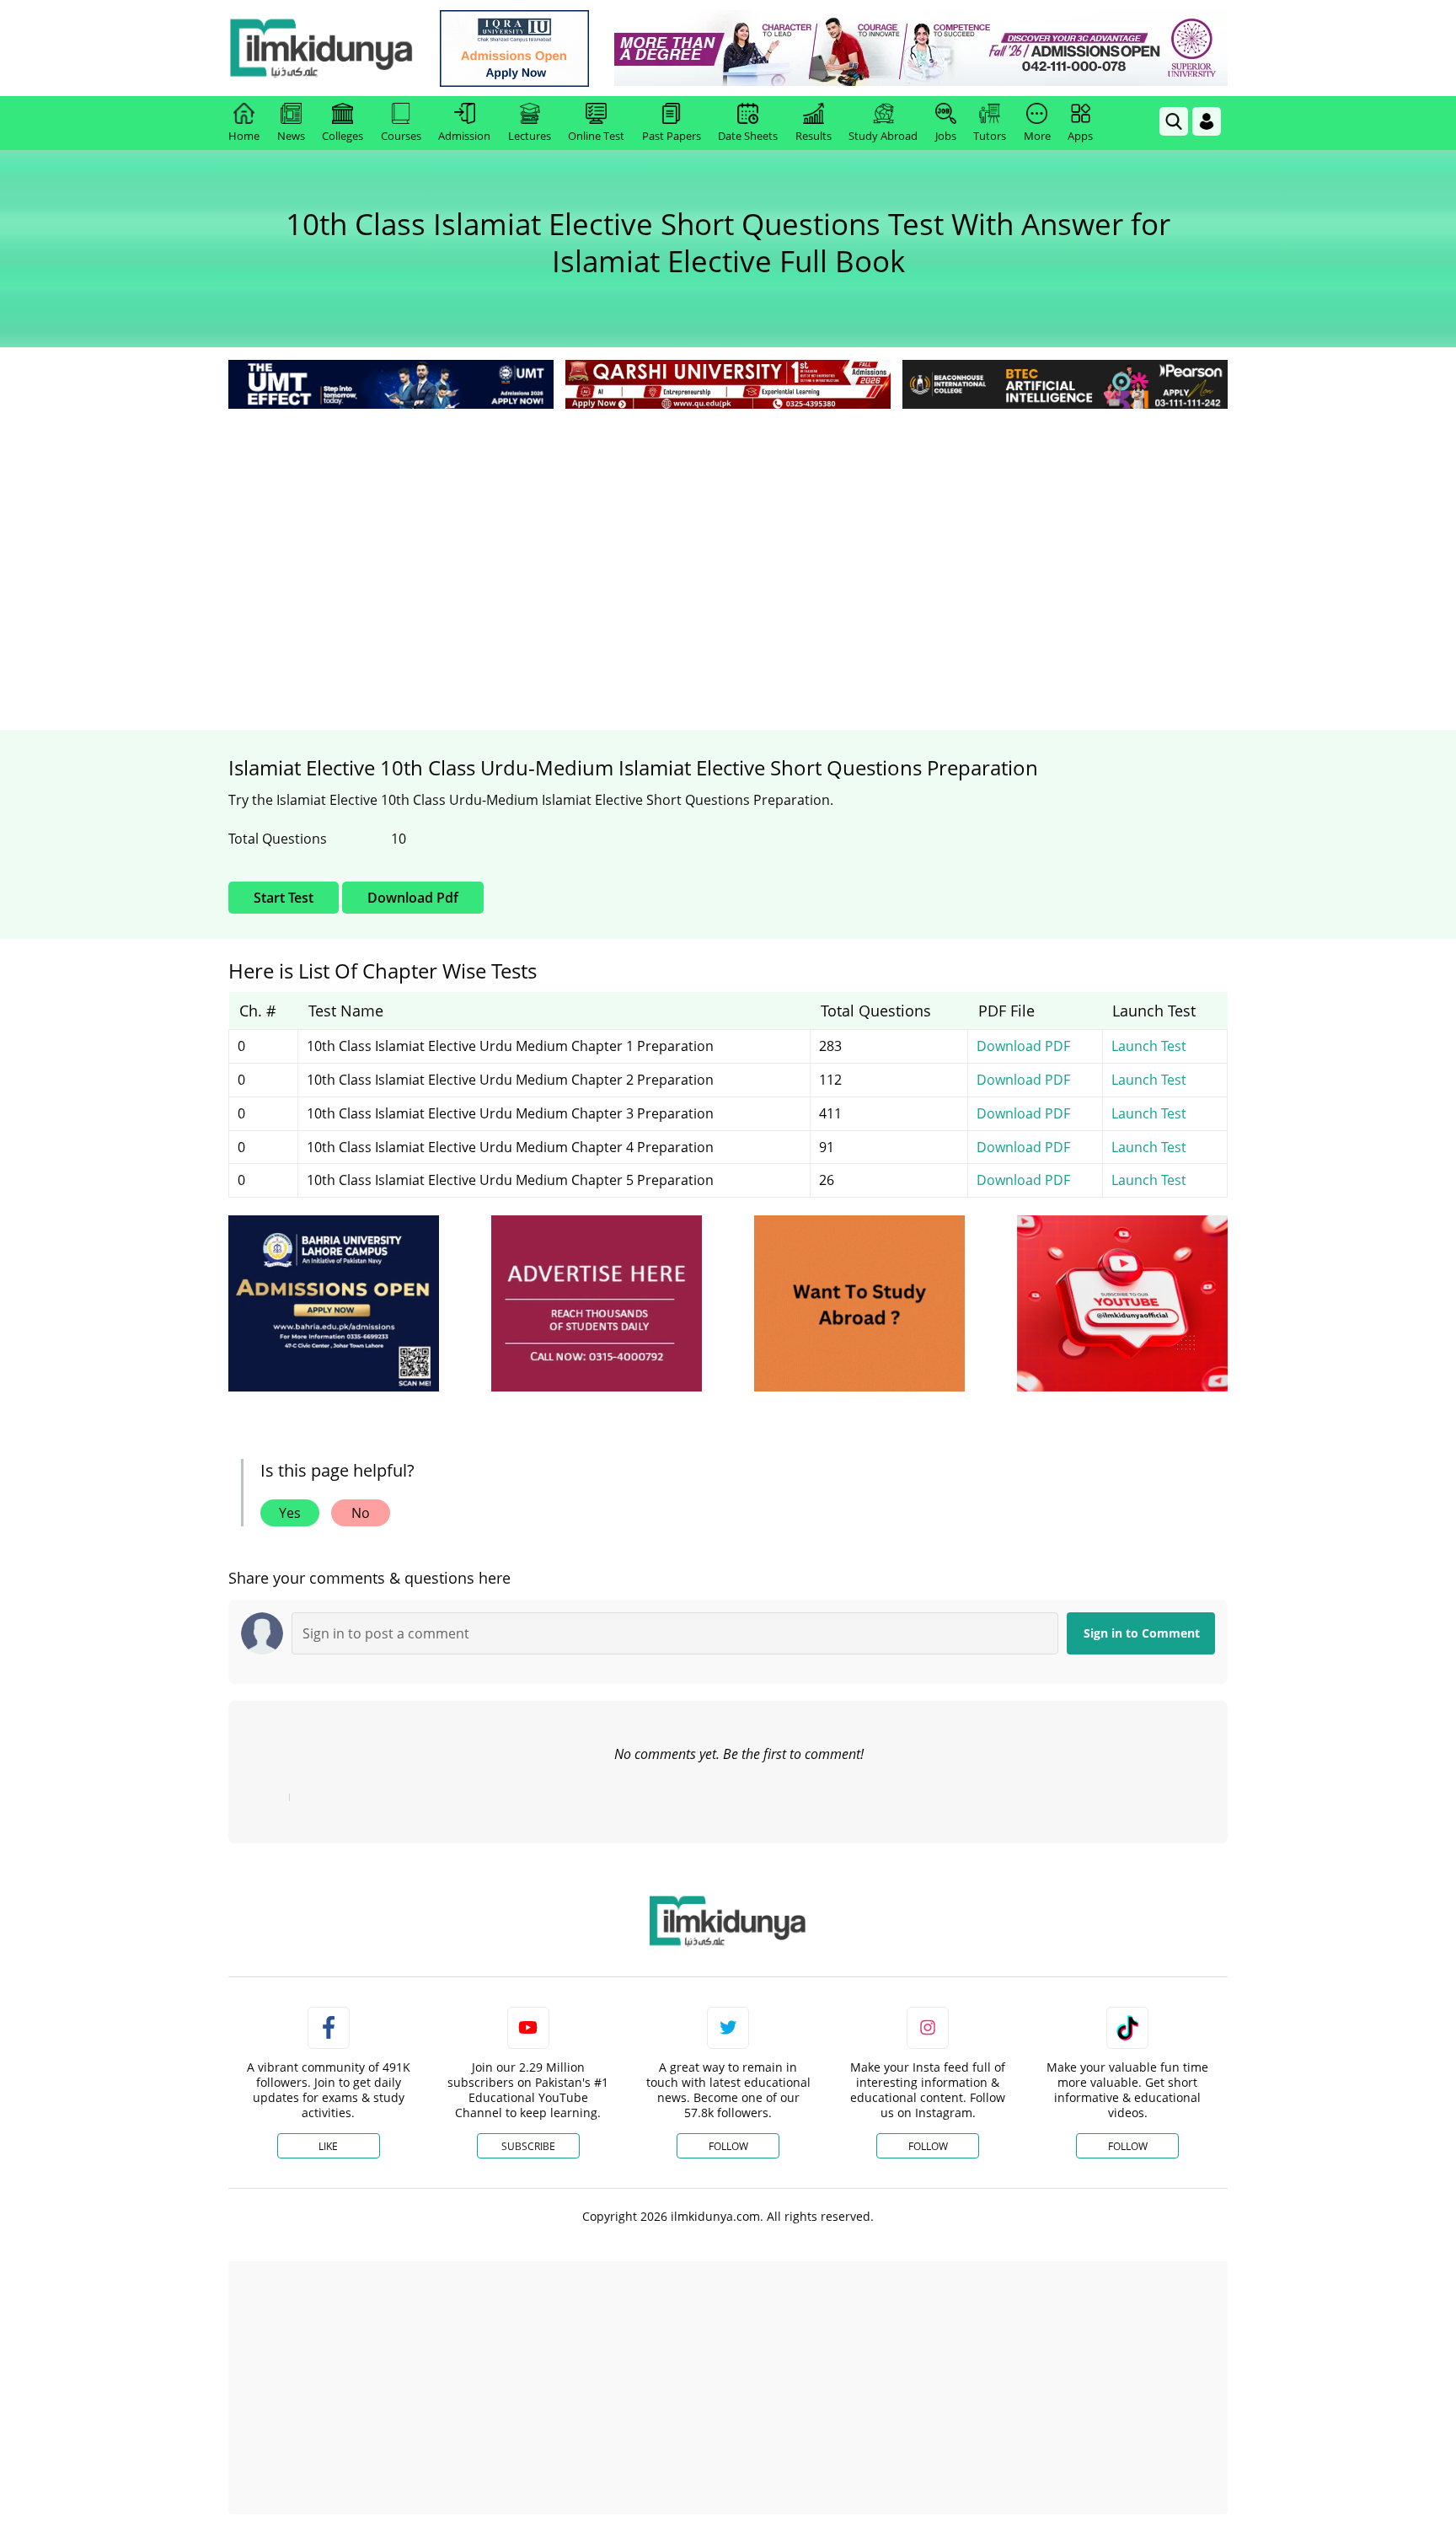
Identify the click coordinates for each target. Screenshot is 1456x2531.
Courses (401, 136)
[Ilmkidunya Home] (321, 48)
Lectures (530, 136)
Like (328, 2146)
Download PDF (1023, 1046)
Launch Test (1149, 1046)
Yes (290, 1513)
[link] (514, 48)
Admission (464, 136)
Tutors (990, 136)
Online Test (596, 136)
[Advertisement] (728, 539)
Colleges (343, 136)
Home (244, 136)
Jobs (946, 136)
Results (814, 136)
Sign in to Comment (1142, 1633)
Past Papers (672, 136)
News (291, 136)
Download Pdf (413, 898)
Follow (728, 2146)
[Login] (1207, 121)
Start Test (284, 898)
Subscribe (528, 2146)
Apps (1080, 136)
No (361, 1513)
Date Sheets (748, 136)
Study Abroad (883, 136)
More (1037, 136)
